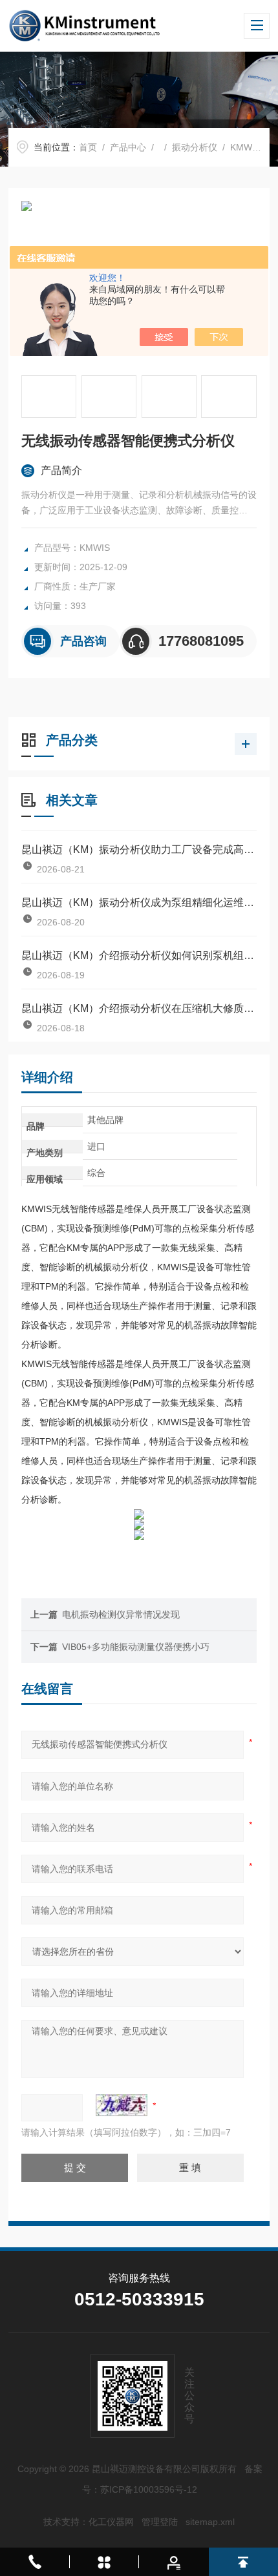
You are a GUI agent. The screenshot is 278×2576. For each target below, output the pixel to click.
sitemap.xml (210, 2522)
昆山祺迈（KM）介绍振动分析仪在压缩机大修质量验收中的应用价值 (139, 1008)
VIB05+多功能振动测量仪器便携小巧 (136, 1647)
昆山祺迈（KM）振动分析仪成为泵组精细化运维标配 (139, 902)
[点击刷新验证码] (122, 2105)
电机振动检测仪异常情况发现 (121, 1614)
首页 (88, 147)
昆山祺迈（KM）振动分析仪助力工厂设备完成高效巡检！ (139, 850)
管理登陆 (160, 2522)
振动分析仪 (195, 147)
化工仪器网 (111, 2522)
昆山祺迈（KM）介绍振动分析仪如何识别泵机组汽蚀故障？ (139, 955)
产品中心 (128, 147)
